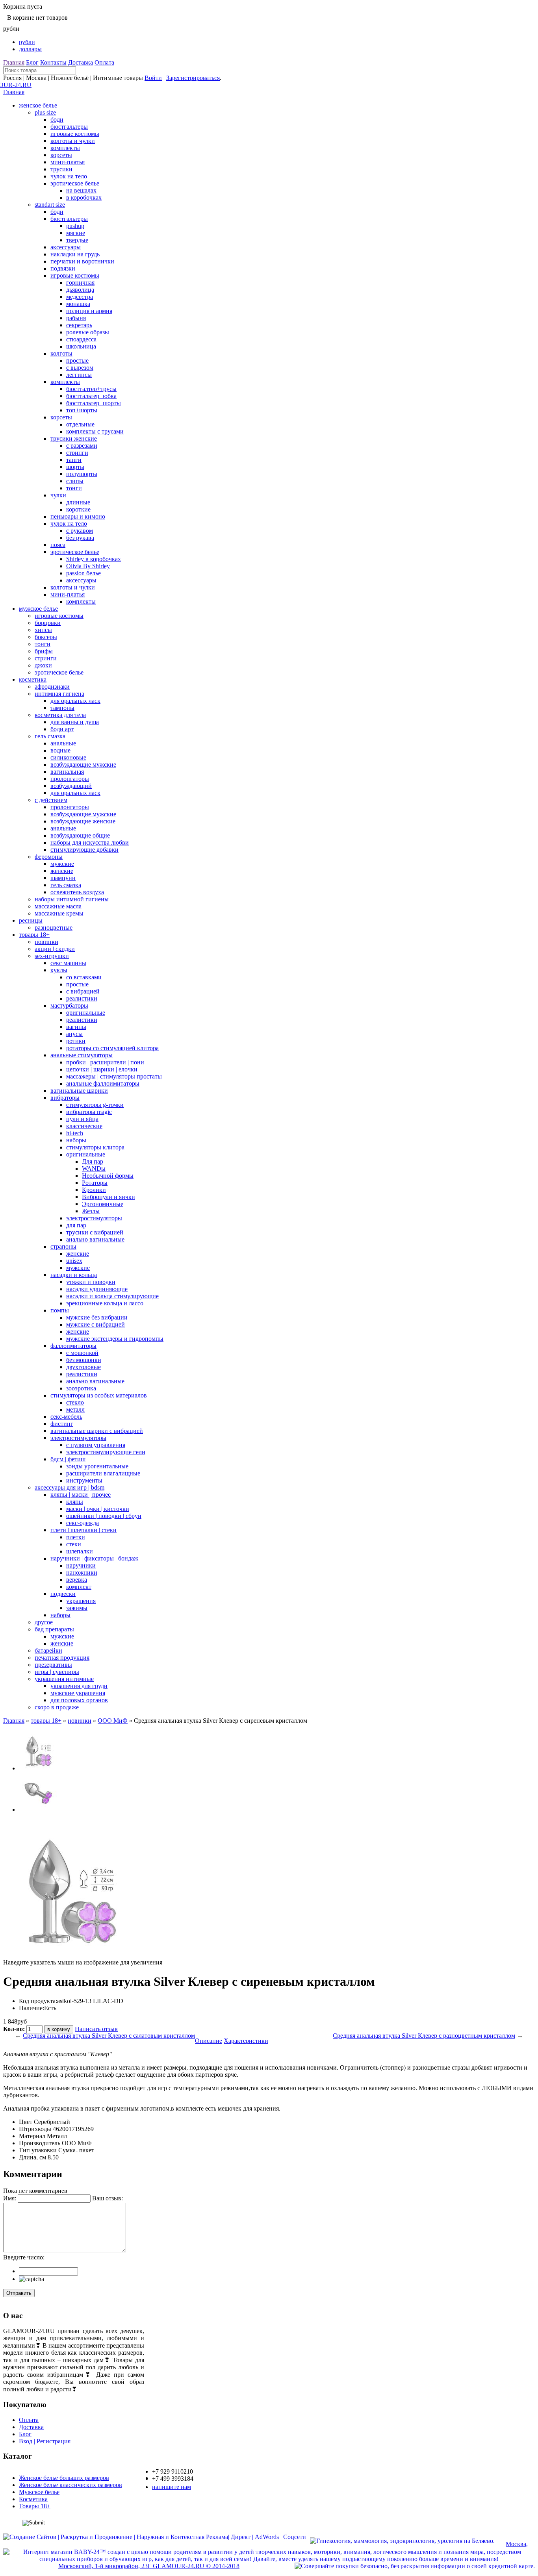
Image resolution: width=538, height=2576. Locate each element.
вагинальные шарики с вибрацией (97, 1431)
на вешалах (81, 190)
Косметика (33, 2499)
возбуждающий (71, 786)
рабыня (76, 318)
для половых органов (79, 1700)
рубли (27, 42)
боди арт (62, 729)
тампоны (62, 708)
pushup (75, 226)
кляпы (75, 1502)
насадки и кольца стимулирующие (112, 1296)
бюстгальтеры (69, 127)
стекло (75, 1402)
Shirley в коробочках (94, 559)
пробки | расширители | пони (105, 1062)
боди (57, 120)
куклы (59, 970)
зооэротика (81, 1388)
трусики (61, 169)
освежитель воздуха (77, 892)
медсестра (80, 297)
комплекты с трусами (95, 431)
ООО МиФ (113, 1721)
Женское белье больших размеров (64, 2478)
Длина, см (32, 2157)
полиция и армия (89, 311)
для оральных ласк (75, 701)
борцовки (48, 623)
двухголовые (83, 1367)
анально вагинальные (95, 1239)
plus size (45, 112)
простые (77, 360)
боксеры (46, 637)
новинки (46, 942)
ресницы (31, 920)
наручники (81, 1565)
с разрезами (82, 446)
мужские (62, 864)
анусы (74, 1034)
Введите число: (24, 2257)
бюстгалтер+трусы (91, 389)
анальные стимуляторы (82, 1055)
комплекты (65, 148)
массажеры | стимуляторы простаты (114, 1076)
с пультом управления (96, 1445)
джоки (43, 665)
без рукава (80, 538)
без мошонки (84, 1360)
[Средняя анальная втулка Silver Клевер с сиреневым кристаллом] (39, 1768)
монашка (78, 304)
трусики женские (74, 438)
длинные (78, 502)
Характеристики (246, 2041)
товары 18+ (34, 935)
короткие (78, 509)
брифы (44, 651)
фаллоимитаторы (73, 1346)
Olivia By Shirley (88, 566)
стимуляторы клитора (95, 1147)
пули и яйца (82, 1119)
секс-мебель (66, 1417)
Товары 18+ (35, 2506)
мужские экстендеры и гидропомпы (115, 1339)
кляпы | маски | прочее (81, 1495)
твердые (77, 240)
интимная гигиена (59, 694)
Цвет (26, 2122)
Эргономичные (103, 1204)
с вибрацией (83, 991)
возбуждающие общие (80, 835)
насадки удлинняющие (97, 1289)
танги (74, 460)
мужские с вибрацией (96, 1324)
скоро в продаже (57, 1707)
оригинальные (86, 1013)
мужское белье (38, 609)
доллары (30, 49)
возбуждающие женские (83, 821)
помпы (60, 1310)
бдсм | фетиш (68, 1459)
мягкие (76, 233)
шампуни (63, 878)
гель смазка (50, 736)
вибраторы (65, 1098)
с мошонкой (82, 1353)
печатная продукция (62, 1658)
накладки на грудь (75, 254)
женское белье (38, 105)
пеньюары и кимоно (78, 516)
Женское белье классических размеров (70, 2485)
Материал (32, 2136)
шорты (75, 467)
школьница (81, 346)
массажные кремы (59, 913)
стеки (74, 1544)
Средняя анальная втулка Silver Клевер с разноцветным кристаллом (424, 2036)
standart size (50, 205)
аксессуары (66, 247)
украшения (81, 1601)
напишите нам (172, 2487)
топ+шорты (82, 410)
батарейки (48, 1650)
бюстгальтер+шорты (94, 403)
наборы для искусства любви (90, 842)
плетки (76, 1537)
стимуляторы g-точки (95, 1105)
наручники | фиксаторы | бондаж (94, 1558)
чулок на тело (69, 176)
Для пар (93, 1161)
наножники (82, 1572)
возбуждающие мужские (83, 764)
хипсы (43, 630)
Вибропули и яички (109, 1197)
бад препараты (54, 1629)
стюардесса (81, 339)
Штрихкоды (35, 2129)
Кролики (94, 1190)
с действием (51, 800)
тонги (74, 488)
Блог (32, 62)
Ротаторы (95, 1183)
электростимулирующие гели (106, 1452)
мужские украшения (78, 1693)
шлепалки (80, 1551)
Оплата (104, 62)
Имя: (10, 2198)
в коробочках (84, 197)
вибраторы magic (89, 1112)
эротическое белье (75, 183)
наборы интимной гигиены (72, 899)
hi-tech (75, 1133)
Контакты (53, 62)
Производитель (40, 2143)
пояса (58, 545)
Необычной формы (108, 1176)
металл (75, 1409)
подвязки (63, 268)
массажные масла (58, 906)
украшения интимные (64, 1679)
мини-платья (68, 162)
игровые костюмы (75, 134)
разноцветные (54, 928)
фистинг (62, 1424)
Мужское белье (39, 2492)
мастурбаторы (69, 1005)
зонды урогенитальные (97, 1466)
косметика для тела (60, 715)
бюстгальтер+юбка (91, 396)
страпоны (63, 1246)
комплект (79, 1587)
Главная (14, 62)
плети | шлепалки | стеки (83, 1530)
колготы (61, 353)
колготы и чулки (73, 141)
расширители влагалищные (103, 1473)
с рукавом (80, 531)
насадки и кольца (74, 1275)
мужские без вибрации (97, 1317)
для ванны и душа (75, 722)
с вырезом (80, 368)
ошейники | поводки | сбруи (104, 1516)
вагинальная (67, 772)
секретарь (79, 325)
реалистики (82, 998)
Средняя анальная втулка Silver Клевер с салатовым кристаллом (109, 2036)
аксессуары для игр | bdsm (70, 1487)
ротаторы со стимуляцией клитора (112, 1048)
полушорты (82, 474)
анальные (63, 743)
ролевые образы (88, 332)
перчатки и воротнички (82, 261)
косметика (33, 679)
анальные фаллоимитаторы (103, 1083)
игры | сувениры (57, 1672)
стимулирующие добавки (84, 850)
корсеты (61, 155)
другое (44, 1622)
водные (60, 750)
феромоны (49, 857)
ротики (76, 1041)
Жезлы (91, 1211)
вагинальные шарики (79, 1091)
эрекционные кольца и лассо (105, 1303)
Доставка (81, 62)
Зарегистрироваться (193, 78)
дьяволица (80, 290)
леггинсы (79, 375)
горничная (80, 283)
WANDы (94, 1168)
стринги (77, 453)
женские (62, 871)
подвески (63, 1594)
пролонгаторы (70, 779)
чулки (58, 495)
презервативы (53, 1665)
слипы (75, 481)
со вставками (84, 977)
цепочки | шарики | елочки (102, 1069)
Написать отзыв (96, 2029)
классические (84, 1126)
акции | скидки (55, 949)
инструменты (84, 1480)
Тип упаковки (38, 2150)
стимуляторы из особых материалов (99, 1395)
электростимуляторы (94, 1218)
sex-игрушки (52, 956)
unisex (74, 1261)
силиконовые (68, 757)
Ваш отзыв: (108, 2198)
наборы (76, 1140)
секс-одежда (83, 1523)
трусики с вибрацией (95, 1232)
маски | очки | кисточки (98, 1509)
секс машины (68, 963)
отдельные (80, 424)
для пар (76, 1225)
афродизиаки (52, 687)
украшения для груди (79, 1686)
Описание (209, 2041)
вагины (76, 1027)
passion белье (83, 573)
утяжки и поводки (91, 1282)
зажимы (77, 1608)
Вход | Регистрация (45, 2441)
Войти (153, 78)
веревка (77, 1580)
